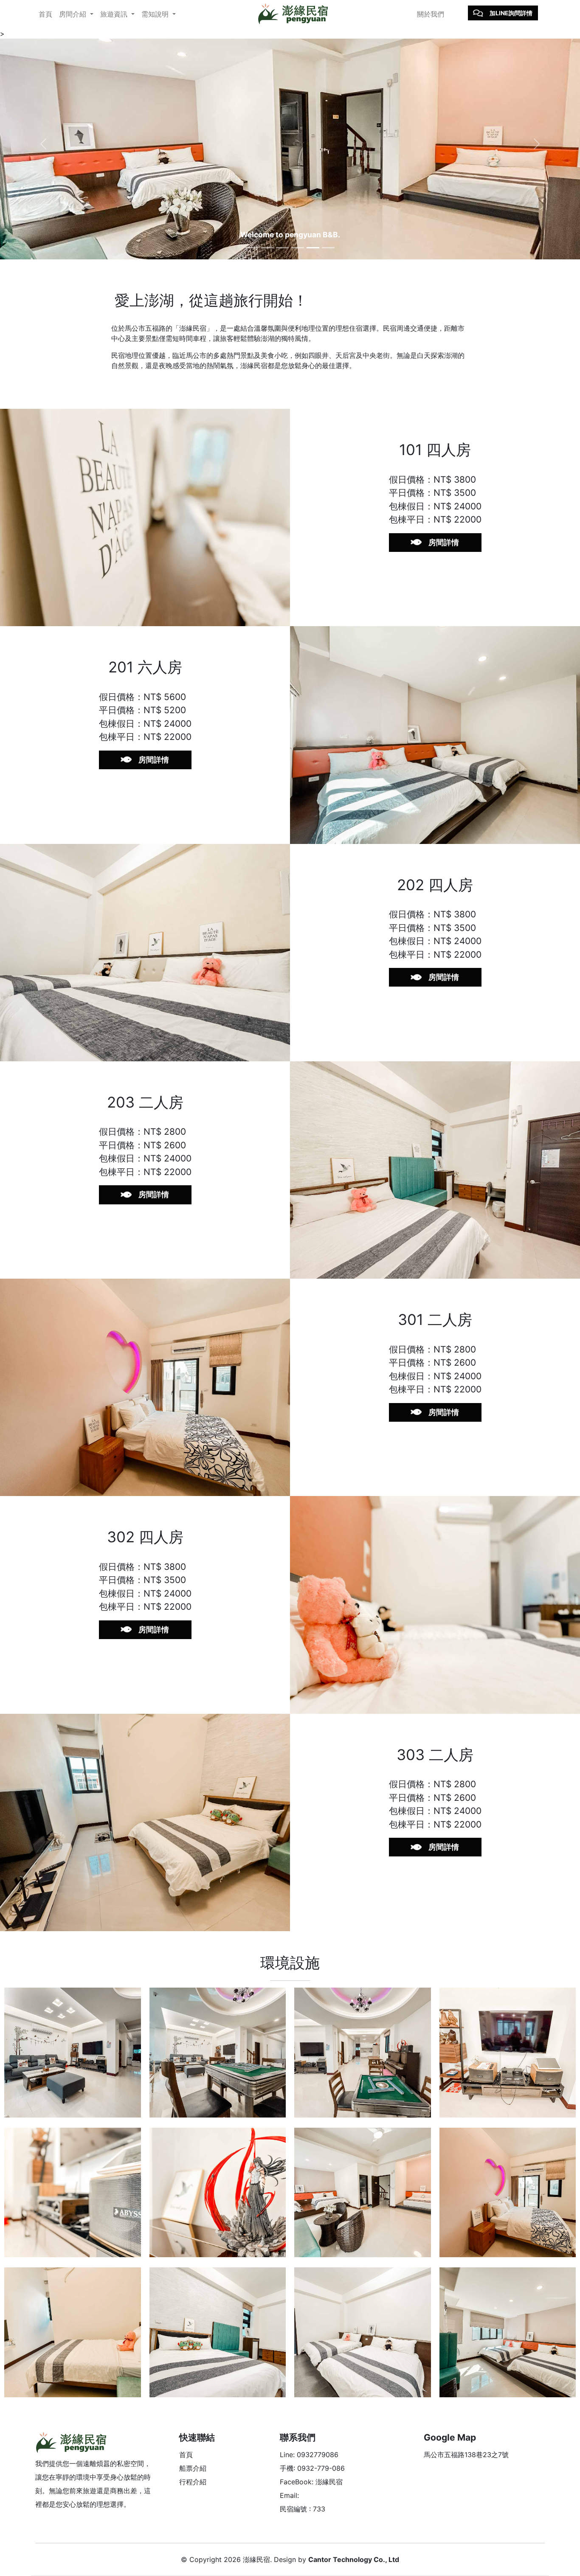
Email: (289, 2495)
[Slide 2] (267, 248)
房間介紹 (74, 14)
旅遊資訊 (115, 14)
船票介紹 (193, 2468)
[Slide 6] (328, 248)
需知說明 (156, 14)
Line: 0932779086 (309, 2455)
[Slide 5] (313, 248)
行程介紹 (193, 2482)
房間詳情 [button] (444, 542)
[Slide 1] (252, 248)
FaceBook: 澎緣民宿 (311, 2482)
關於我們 (431, 14)
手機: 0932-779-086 (312, 2468)
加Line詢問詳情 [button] (511, 13)
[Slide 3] (282, 248)
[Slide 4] (298, 248)
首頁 (45, 14)
